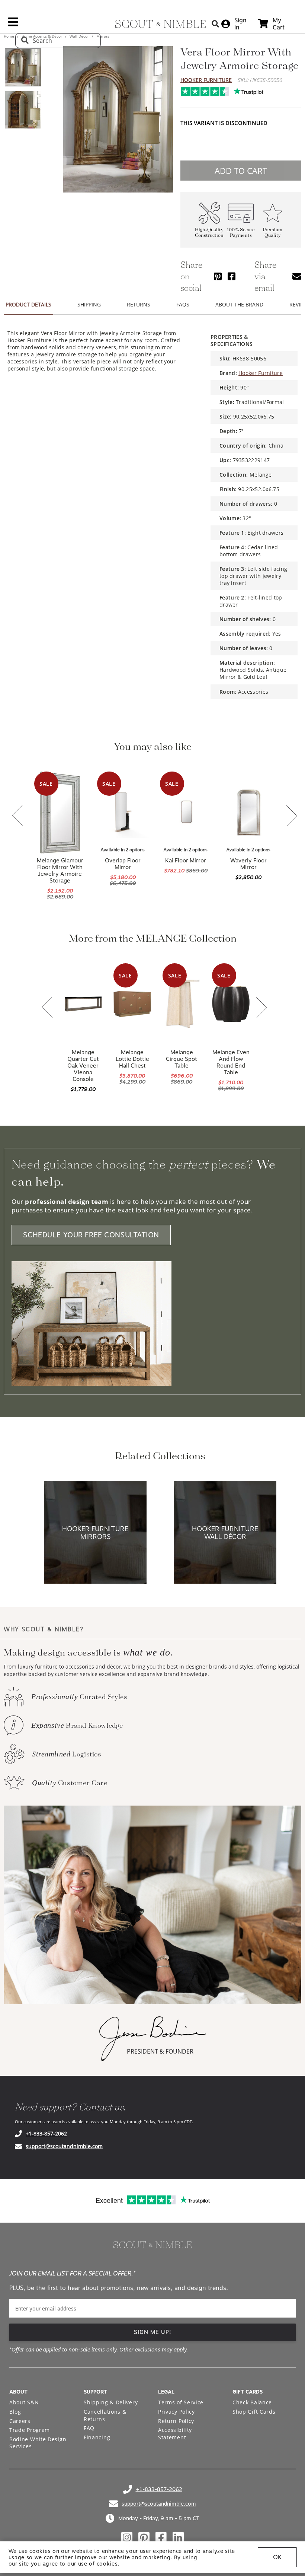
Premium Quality (272, 233)
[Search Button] (215, 24)
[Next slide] (292, 816)
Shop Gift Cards (254, 2412)
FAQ (89, 2428)
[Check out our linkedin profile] (178, 2538)
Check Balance (252, 2402)
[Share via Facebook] (232, 276)
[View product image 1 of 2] (23, 67)
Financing (97, 2437)
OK (277, 2557)
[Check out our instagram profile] (127, 2538)
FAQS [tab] (183, 304)
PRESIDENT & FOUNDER (160, 2051)
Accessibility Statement (175, 2434)
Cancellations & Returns (105, 2415)
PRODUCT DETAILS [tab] (28, 304)
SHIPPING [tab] (89, 304)
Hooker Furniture (206, 80)
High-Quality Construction (209, 233)
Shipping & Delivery (111, 2402)
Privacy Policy (176, 2412)
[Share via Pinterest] (218, 276)
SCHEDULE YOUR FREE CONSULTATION (91, 1235)
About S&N (24, 2402)
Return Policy (176, 2421)
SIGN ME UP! (153, 2332)
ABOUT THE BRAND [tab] (239, 304)
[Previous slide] (17, 816)
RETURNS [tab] (139, 304)
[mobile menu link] (13, 25)
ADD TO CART (241, 171)
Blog (15, 2412)
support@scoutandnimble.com (64, 2146)
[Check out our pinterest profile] (144, 2538)
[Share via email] (297, 276)
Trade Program (30, 2430)
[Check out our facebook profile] (161, 2538)
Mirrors (102, 36)
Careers (20, 2421)
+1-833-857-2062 (46, 2133)
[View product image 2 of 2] (23, 110)
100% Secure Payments (241, 233)
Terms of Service (181, 2402)
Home (9, 36)
